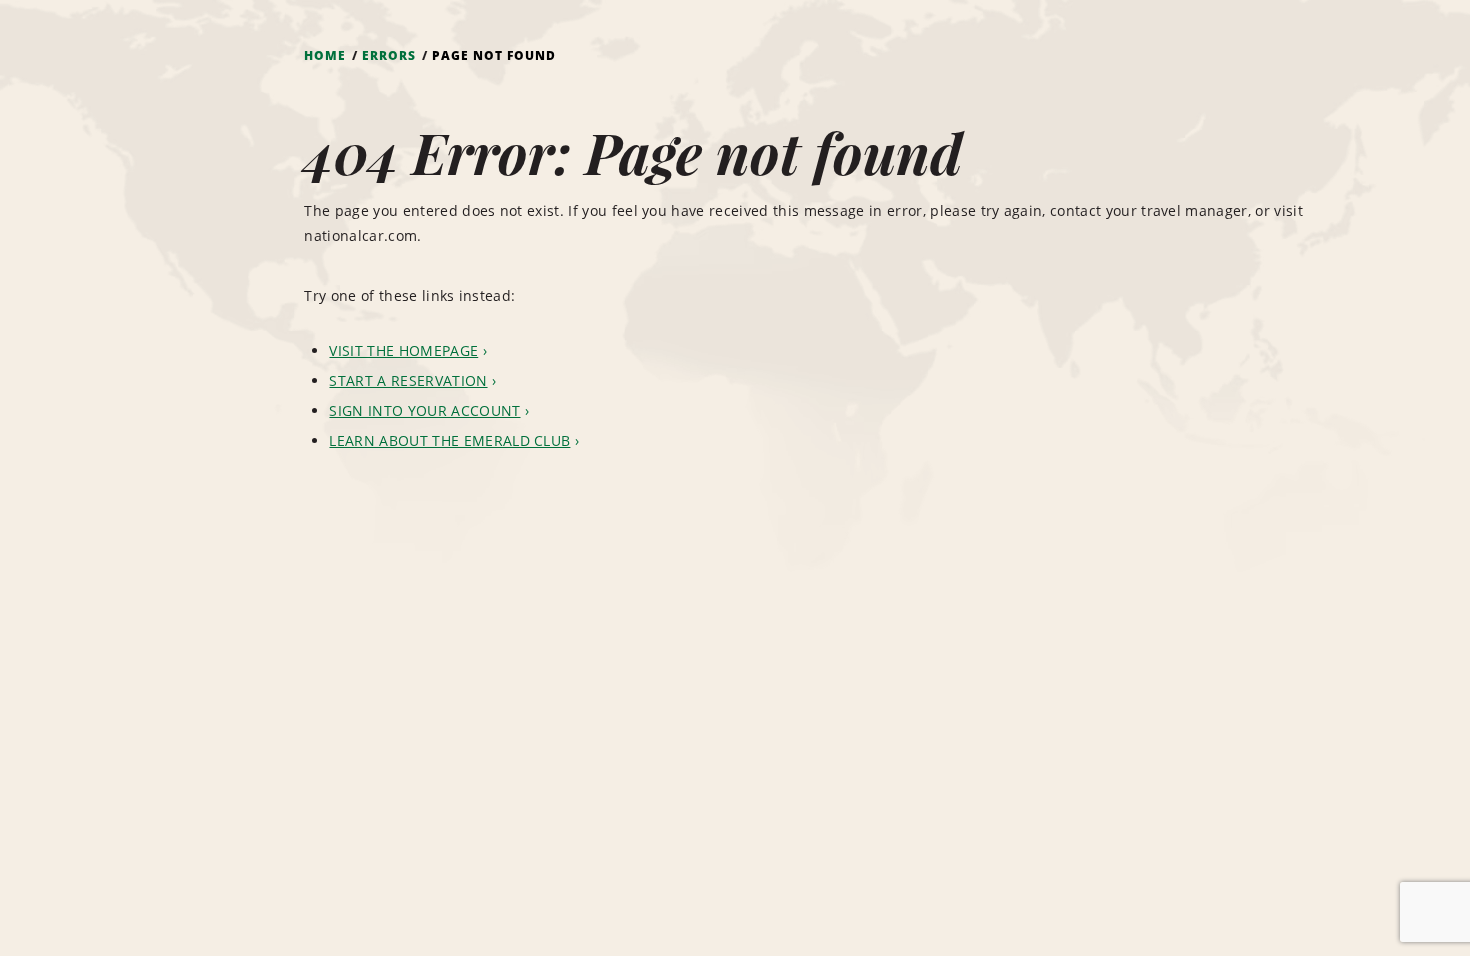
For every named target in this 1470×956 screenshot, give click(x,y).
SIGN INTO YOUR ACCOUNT (424, 410)
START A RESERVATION (408, 380)
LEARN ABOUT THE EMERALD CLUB (449, 440)
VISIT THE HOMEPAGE (403, 350)
